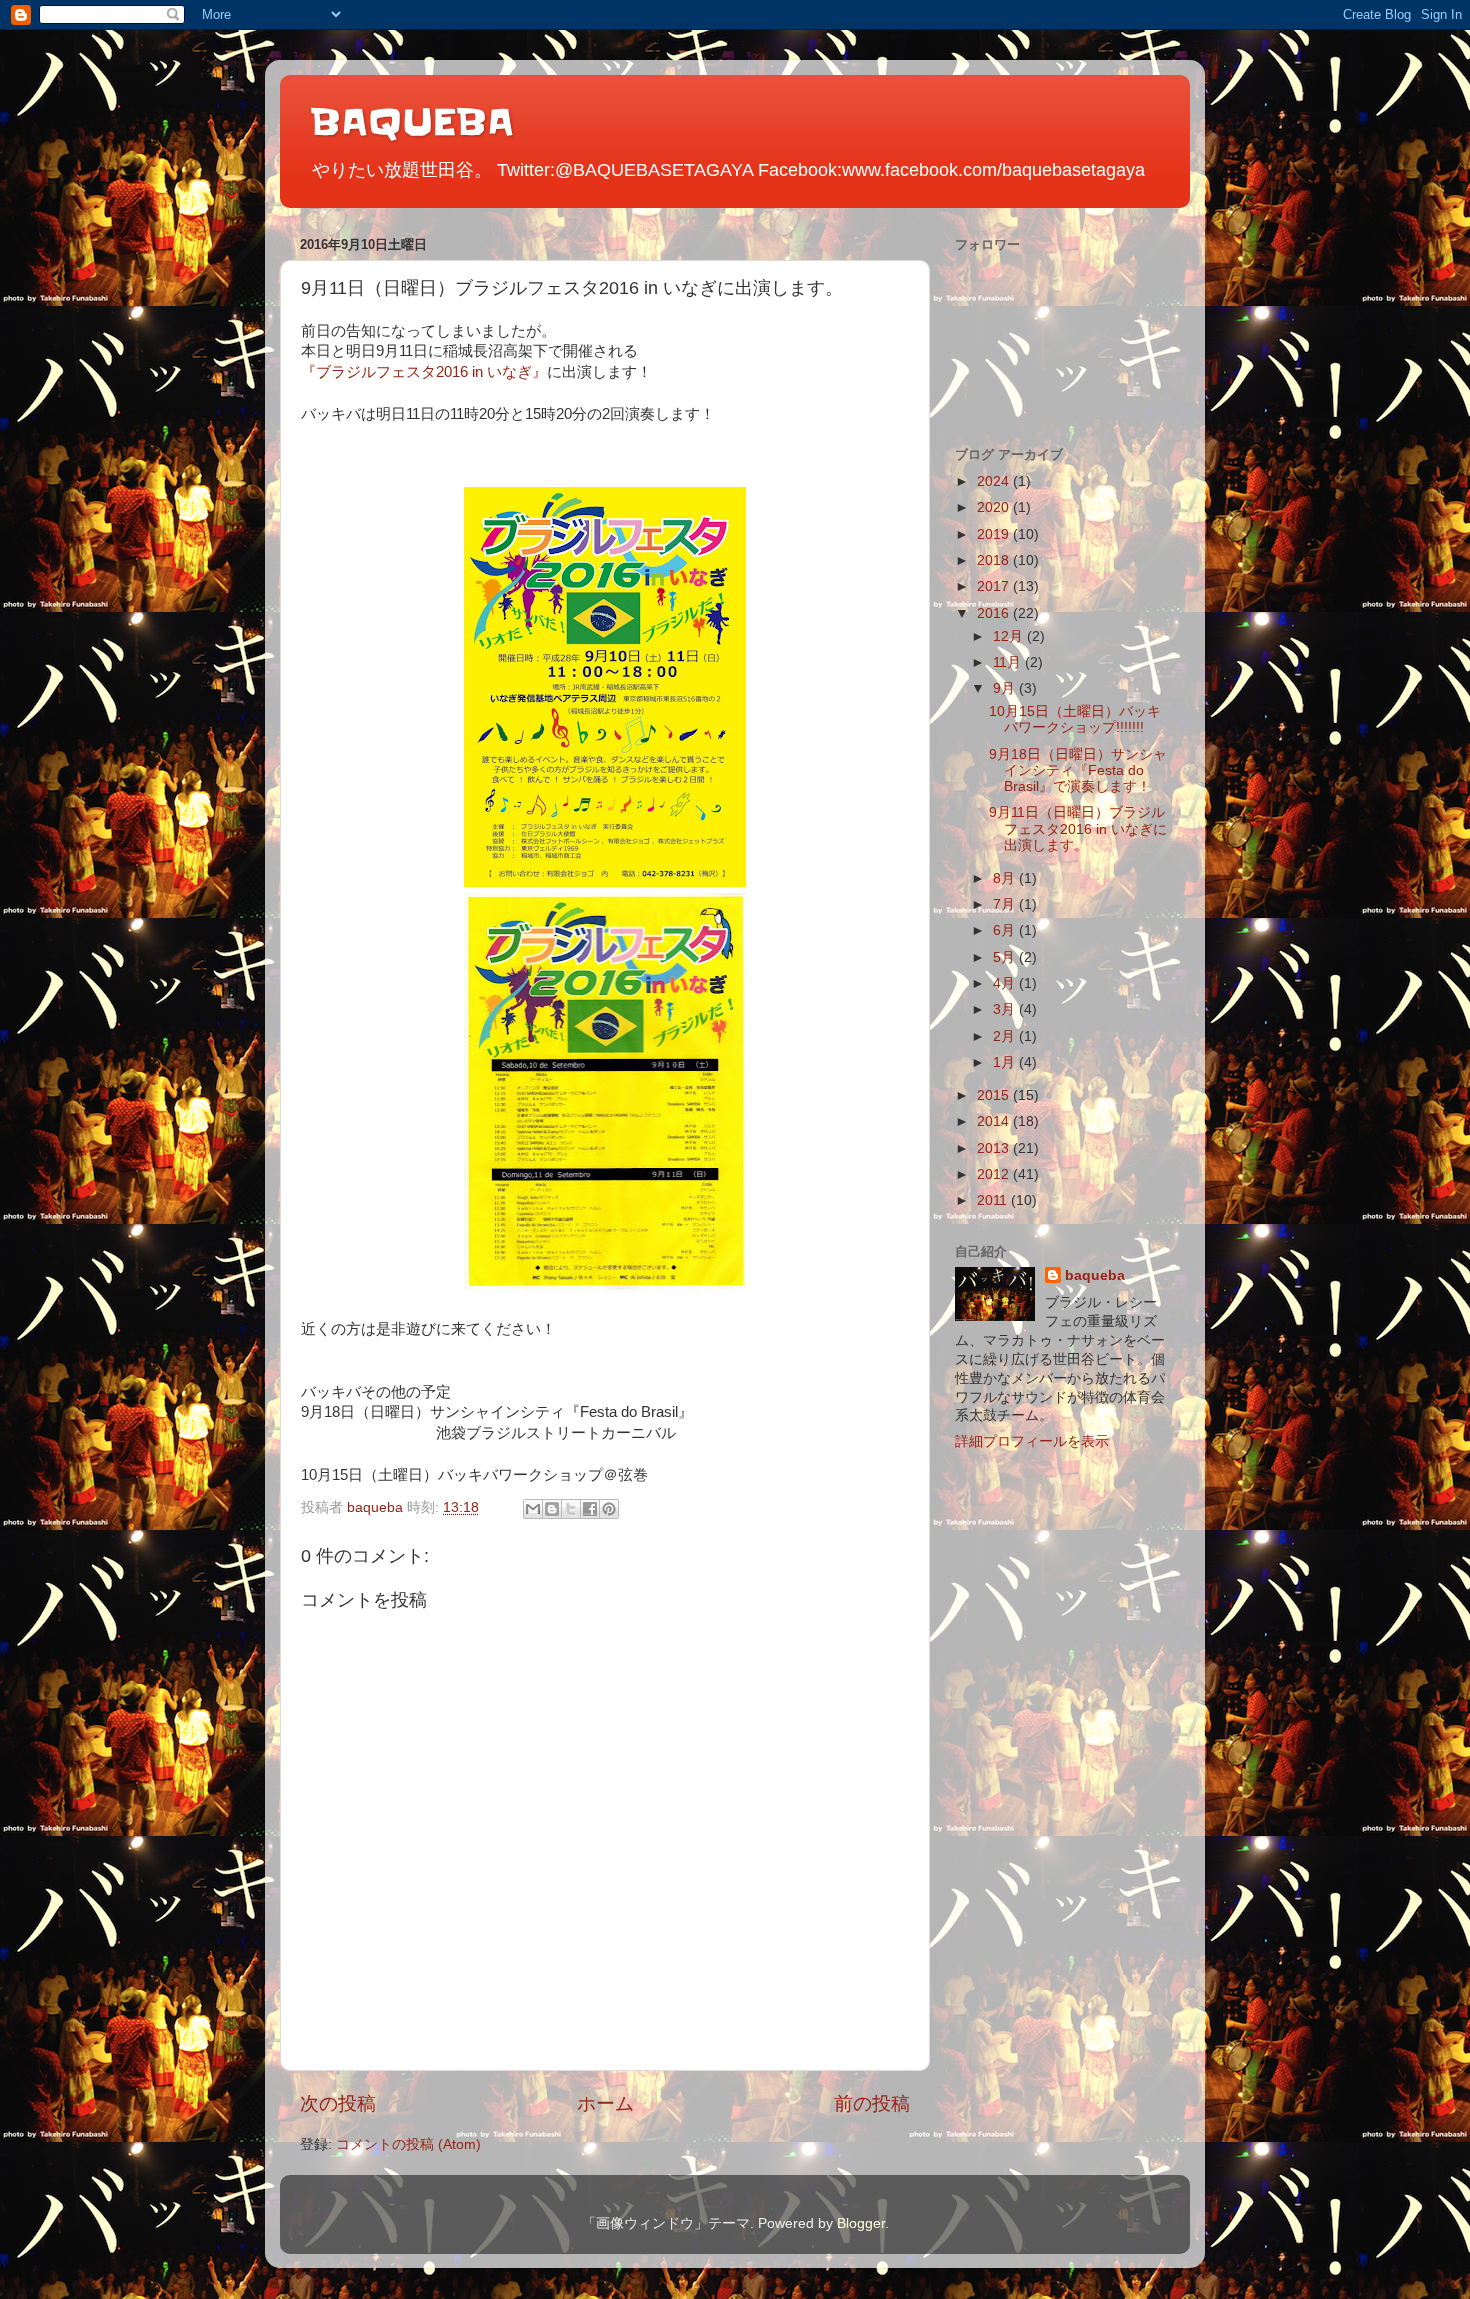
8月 (1006, 878)
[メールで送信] (533, 1509)
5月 (1006, 957)
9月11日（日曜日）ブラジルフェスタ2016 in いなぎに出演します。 (1078, 828)
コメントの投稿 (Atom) (408, 2144)
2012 (995, 1174)
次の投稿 (338, 2103)
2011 (994, 1200)
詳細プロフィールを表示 (1032, 1441)
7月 (1006, 904)
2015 (995, 1095)
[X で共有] (571, 1509)
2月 (1006, 1036)
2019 (995, 534)
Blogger (861, 2223)
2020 (995, 507)
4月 (1006, 983)
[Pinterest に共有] (609, 1509)
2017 (995, 586)
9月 (1006, 688)
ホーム (605, 2103)
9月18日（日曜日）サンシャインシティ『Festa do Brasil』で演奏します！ (1078, 770)
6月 (1006, 930)
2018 (995, 560)
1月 (1006, 1062)
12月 (1010, 636)
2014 (995, 1121)
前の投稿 (872, 2103)
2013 (995, 1148)
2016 (995, 613)
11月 (1009, 662)
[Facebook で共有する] (590, 1509)
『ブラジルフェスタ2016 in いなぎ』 (424, 372)
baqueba (1095, 1275)
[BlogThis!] (552, 1509)
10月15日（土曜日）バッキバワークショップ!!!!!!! (1075, 719)
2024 (995, 481)
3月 (1006, 1009)
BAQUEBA (412, 122)
